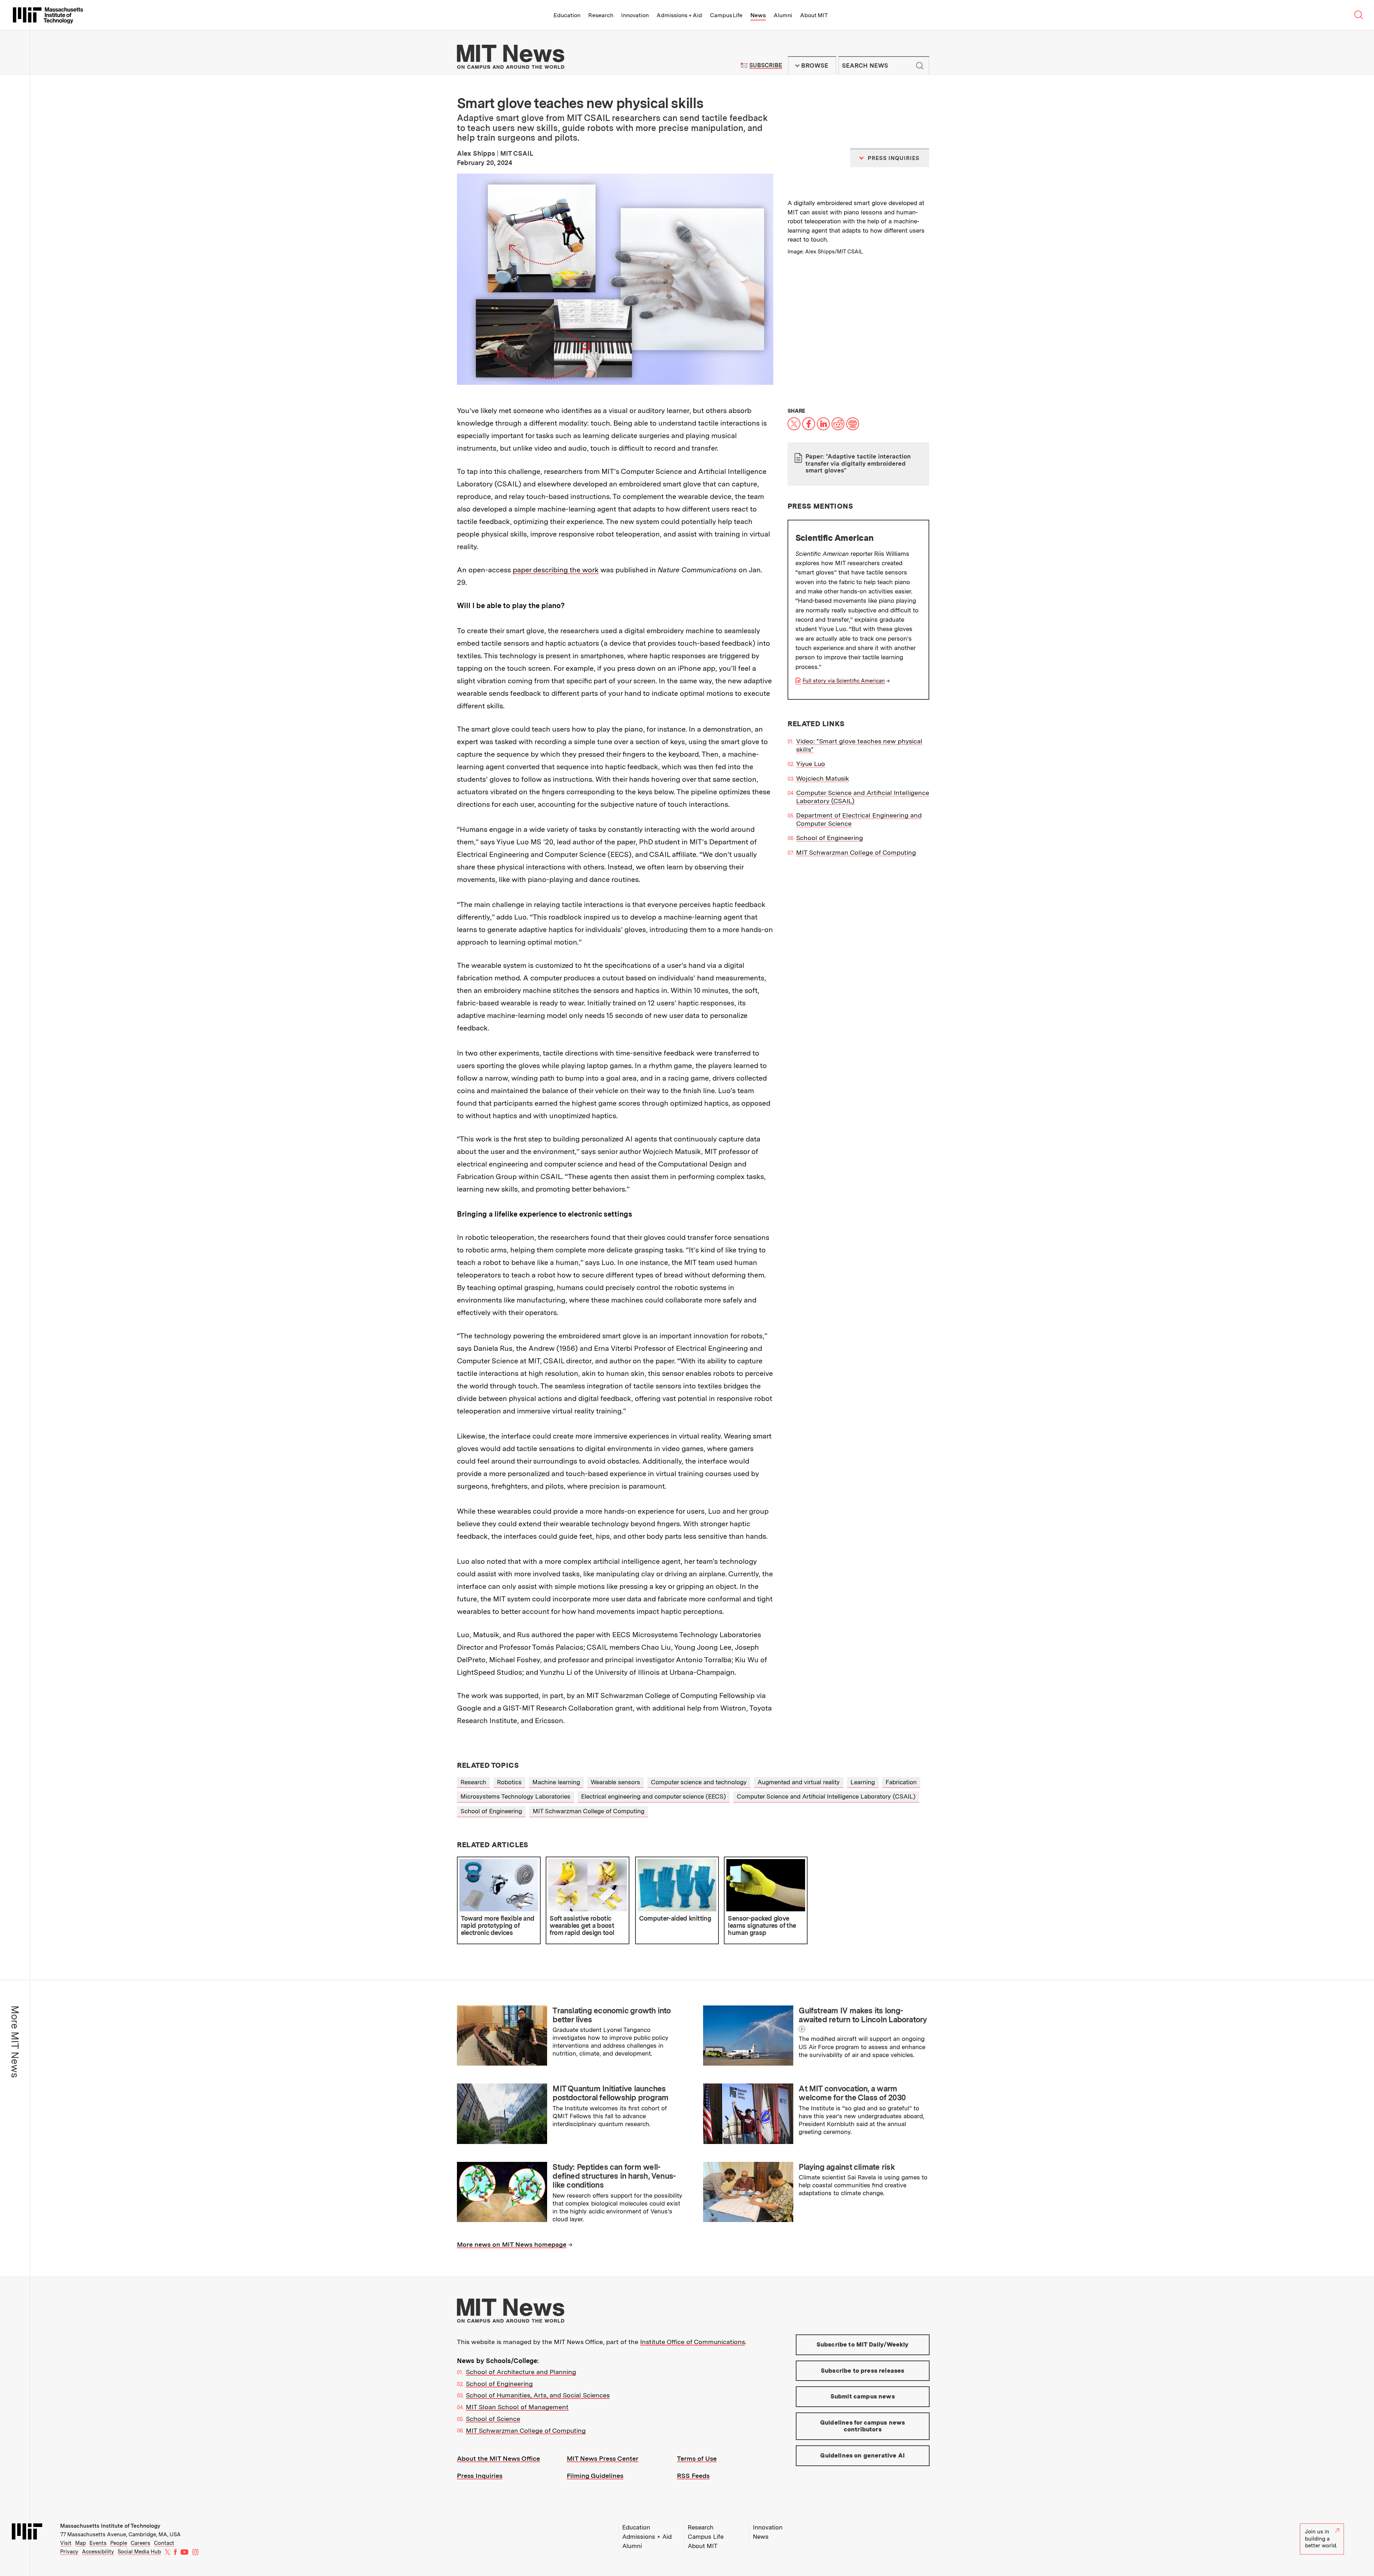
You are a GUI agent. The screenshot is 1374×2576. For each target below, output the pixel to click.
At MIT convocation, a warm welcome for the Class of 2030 (852, 2093)
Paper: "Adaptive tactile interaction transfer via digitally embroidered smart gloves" (858, 463)
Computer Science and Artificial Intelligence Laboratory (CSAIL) (826, 1796)
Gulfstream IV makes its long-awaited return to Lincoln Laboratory (863, 2015)
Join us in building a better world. (1321, 2539)
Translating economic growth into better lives (612, 2015)
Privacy (69, 2552)
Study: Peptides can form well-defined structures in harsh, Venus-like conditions (614, 2176)
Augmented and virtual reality (799, 1782)
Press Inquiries (480, 2476)
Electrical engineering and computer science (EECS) (654, 1796)
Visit (66, 2543)
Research (601, 15)
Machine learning (556, 1782)
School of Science (493, 2419)
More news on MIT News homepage (512, 2244)
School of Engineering (830, 838)
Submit (920, 66)
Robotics (509, 1782)
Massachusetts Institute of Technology (110, 2526)
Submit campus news (863, 2396)
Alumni (783, 15)
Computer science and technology (699, 1782)
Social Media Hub (139, 2552)
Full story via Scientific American (844, 681)
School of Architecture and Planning (521, 2372)
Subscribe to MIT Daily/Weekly (863, 2344)
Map (81, 2543)
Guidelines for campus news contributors (863, 2426)
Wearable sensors (615, 1782)
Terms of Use (697, 2458)
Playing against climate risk (847, 2167)
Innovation (635, 15)
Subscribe (766, 65)
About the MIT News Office (498, 2458)
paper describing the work (556, 570)
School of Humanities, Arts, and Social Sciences (538, 2395)
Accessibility (98, 2552)
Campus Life (726, 15)
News (758, 15)
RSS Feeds (693, 2476)
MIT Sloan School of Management (517, 2407)
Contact (164, 2543)
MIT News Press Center (603, 2458)
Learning (863, 1782)
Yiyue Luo (811, 764)
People (119, 2543)
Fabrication (901, 1782)
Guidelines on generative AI (863, 2455)
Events (98, 2543)
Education (567, 15)
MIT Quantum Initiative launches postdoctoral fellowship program (610, 2093)
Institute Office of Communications (693, 2342)
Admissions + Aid (679, 15)
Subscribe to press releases (863, 2371)
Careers (140, 2543)
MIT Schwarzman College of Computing (856, 852)
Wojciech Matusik (823, 778)
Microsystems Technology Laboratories (515, 1796)
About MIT (814, 15)
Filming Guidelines (595, 2476)
